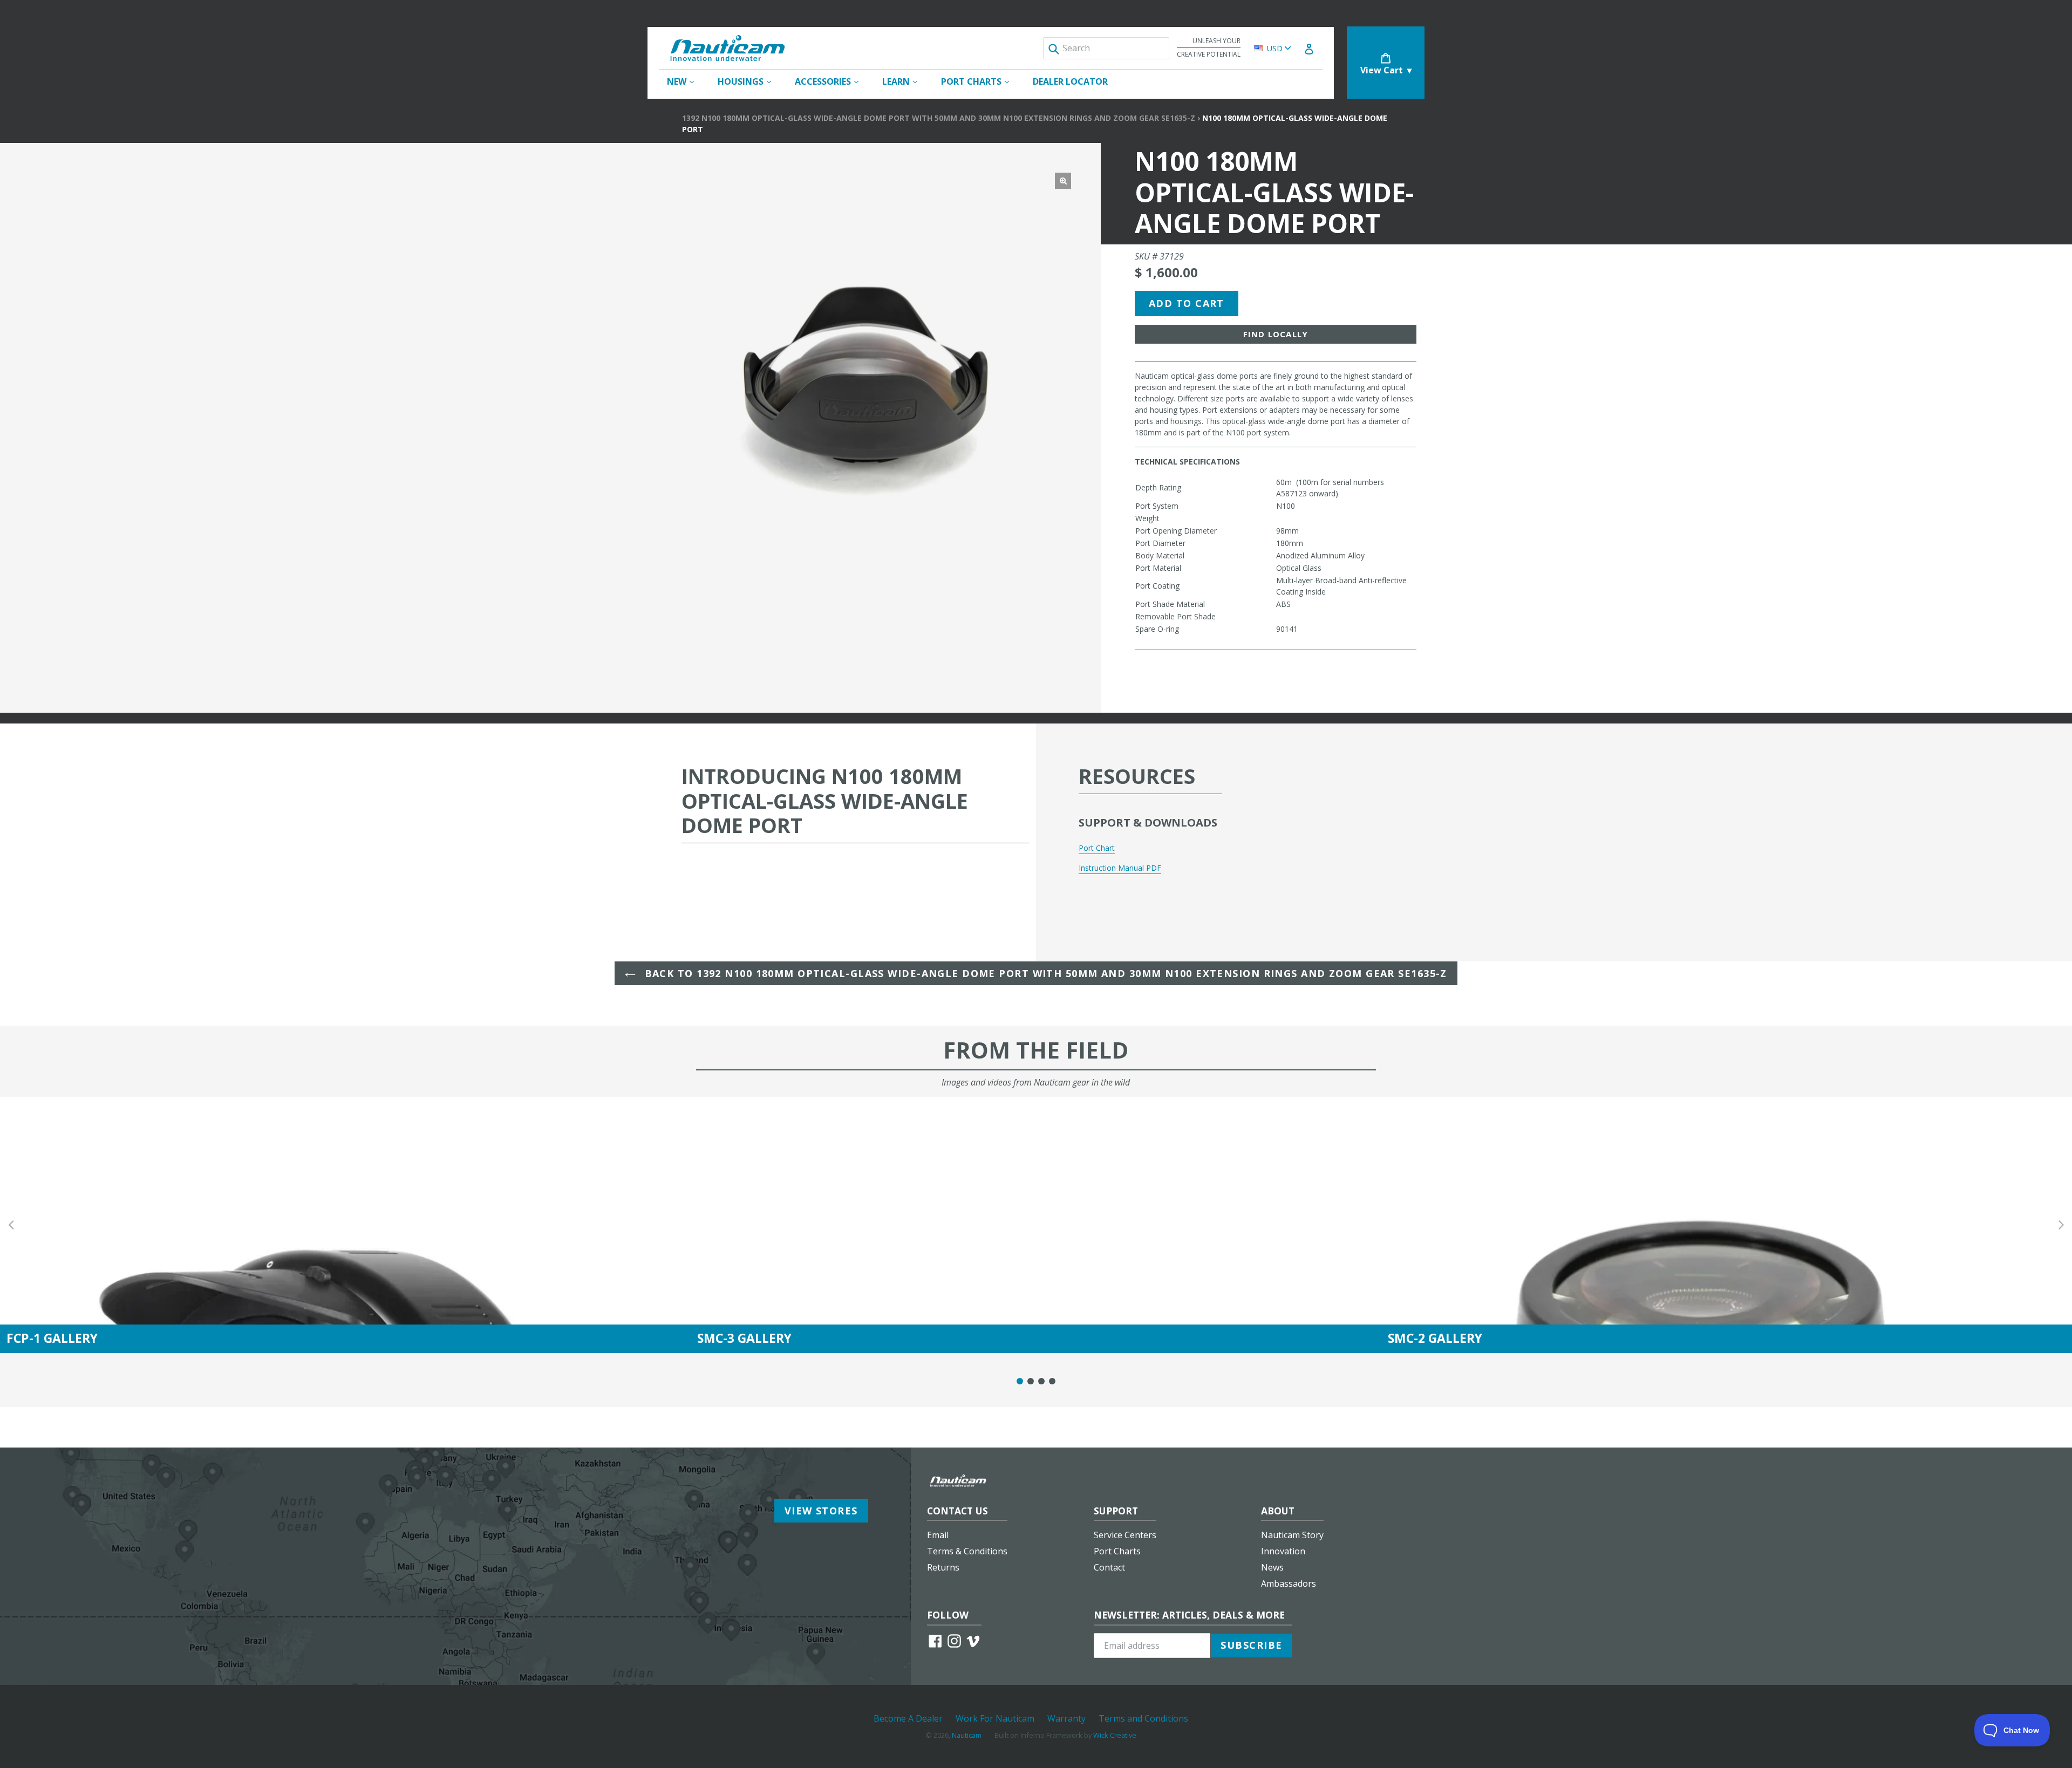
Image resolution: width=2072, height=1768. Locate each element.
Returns (943, 1567)
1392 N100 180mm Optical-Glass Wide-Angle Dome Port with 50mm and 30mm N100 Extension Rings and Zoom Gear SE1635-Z (939, 118)
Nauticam (967, 1735)
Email (938, 1535)
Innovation (1283, 1551)
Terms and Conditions (1143, 1718)
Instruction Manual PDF (1120, 868)
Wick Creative (1115, 1735)
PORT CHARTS (980, 81)
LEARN (905, 81)
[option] (345, 1225)
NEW (686, 81)
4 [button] (1052, 1381)
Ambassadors (1289, 1583)
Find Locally (1276, 334)
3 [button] (1041, 1381)
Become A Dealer (908, 1718)
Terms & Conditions (967, 1551)
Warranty (1066, 1718)
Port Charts (1117, 1551)
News (1272, 1567)
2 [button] (1031, 1381)
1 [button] (1020, 1381)
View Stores (821, 1511)
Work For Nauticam (995, 1718)
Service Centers (1125, 1535)
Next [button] (2061, 1225)
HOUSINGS (750, 81)
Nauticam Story (1292, 1535)
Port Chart (1097, 848)
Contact (1109, 1567)
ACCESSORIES (832, 81)
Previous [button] (11, 1225)
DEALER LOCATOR (1070, 81)
